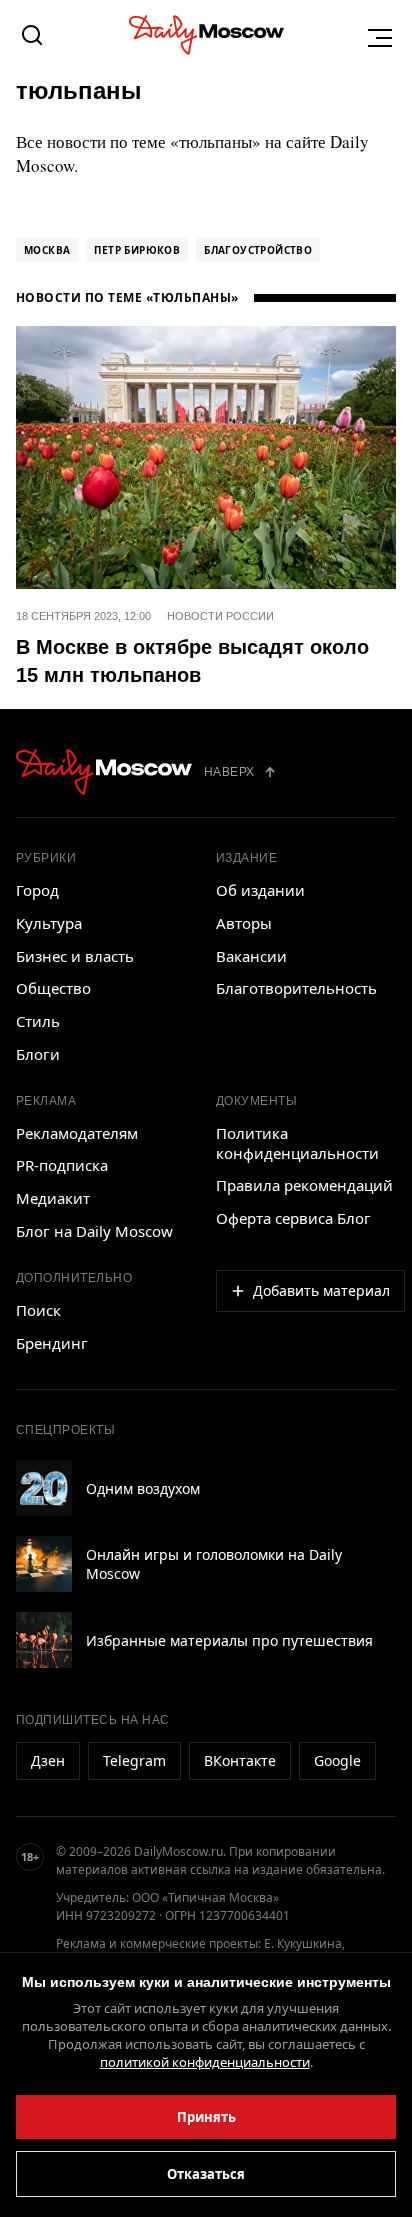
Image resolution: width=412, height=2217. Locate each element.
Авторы (244, 923)
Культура (49, 923)
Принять (206, 2117)
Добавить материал (321, 1290)
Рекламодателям (77, 1133)
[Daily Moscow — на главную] (104, 772)
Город (37, 890)
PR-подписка (62, 1165)
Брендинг (52, 1343)
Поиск (38, 1310)
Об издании (260, 890)
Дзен (48, 1760)
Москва (47, 250)
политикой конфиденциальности (205, 2062)
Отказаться (206, 2174)
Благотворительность (296, 988)
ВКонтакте (240, 1760)
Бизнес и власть (75, 956)
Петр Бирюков (137, 250)
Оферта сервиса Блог (293, 1218)
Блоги (38, 1054)
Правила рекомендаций (304, 1185)
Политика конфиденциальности (297, 1143)
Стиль (38, 1021)
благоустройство (258, 250)
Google (337, 1760)
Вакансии (251, 956)
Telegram (134, 1760)
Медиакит (53, 1198)
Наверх (229, 772)
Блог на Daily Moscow (94, 1231)
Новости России (220, 616)
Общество (53, 988)
